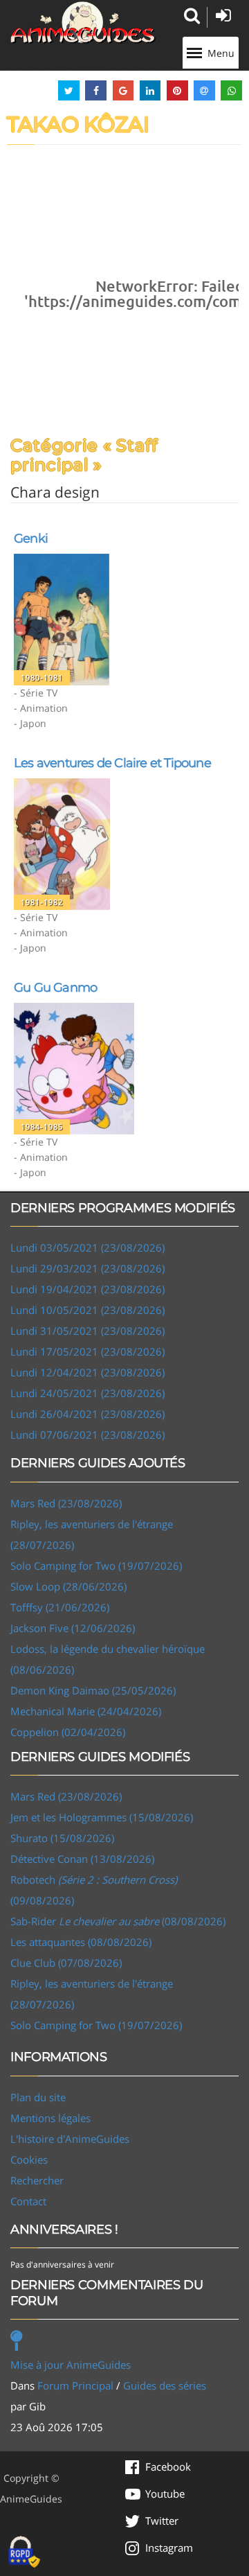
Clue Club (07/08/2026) (66, 1963)
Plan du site (38, 2097)
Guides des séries (165, 2385)
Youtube (165, 2494)
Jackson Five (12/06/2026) (73, 1628)
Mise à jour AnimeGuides (71, 2365)
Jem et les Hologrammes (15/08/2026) (102, 1817)
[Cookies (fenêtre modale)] (24, 2552)
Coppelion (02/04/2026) (68, 1732)
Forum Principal (75, 2385)
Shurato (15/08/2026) (62, 1838)
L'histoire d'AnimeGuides (70, 2139)
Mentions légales (50, 2118)
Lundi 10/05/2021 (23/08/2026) (87, 1310)
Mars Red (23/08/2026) (66, 1503)
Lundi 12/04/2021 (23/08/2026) (87, 1372)
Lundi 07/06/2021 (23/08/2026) (87, 1435)
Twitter (162, 2521)
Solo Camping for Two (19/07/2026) (96, 1566)
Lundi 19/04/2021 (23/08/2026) (87, 1289)
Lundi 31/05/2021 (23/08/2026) (87, 1331)
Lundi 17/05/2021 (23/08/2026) (87, 1351)
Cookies (29, 2159)
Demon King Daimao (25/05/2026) (93, 1690)
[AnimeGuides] (83, 23)
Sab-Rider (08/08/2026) (118, 1921)
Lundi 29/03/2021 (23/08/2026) (87, 1268)
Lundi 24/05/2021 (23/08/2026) (87, 1393)
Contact (28, 2201)
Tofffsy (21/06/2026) (60, 1607)
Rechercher (37, 2180)
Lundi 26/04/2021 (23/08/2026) (87, 1414)
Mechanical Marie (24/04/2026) (86, 1711)
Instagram (169, 2548)
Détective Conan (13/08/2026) (82, 1859)
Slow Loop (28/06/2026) (68, 1586)
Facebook (168, 2467)
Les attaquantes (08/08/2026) (81, 1942)
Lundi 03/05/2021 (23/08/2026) (87, 1247)
